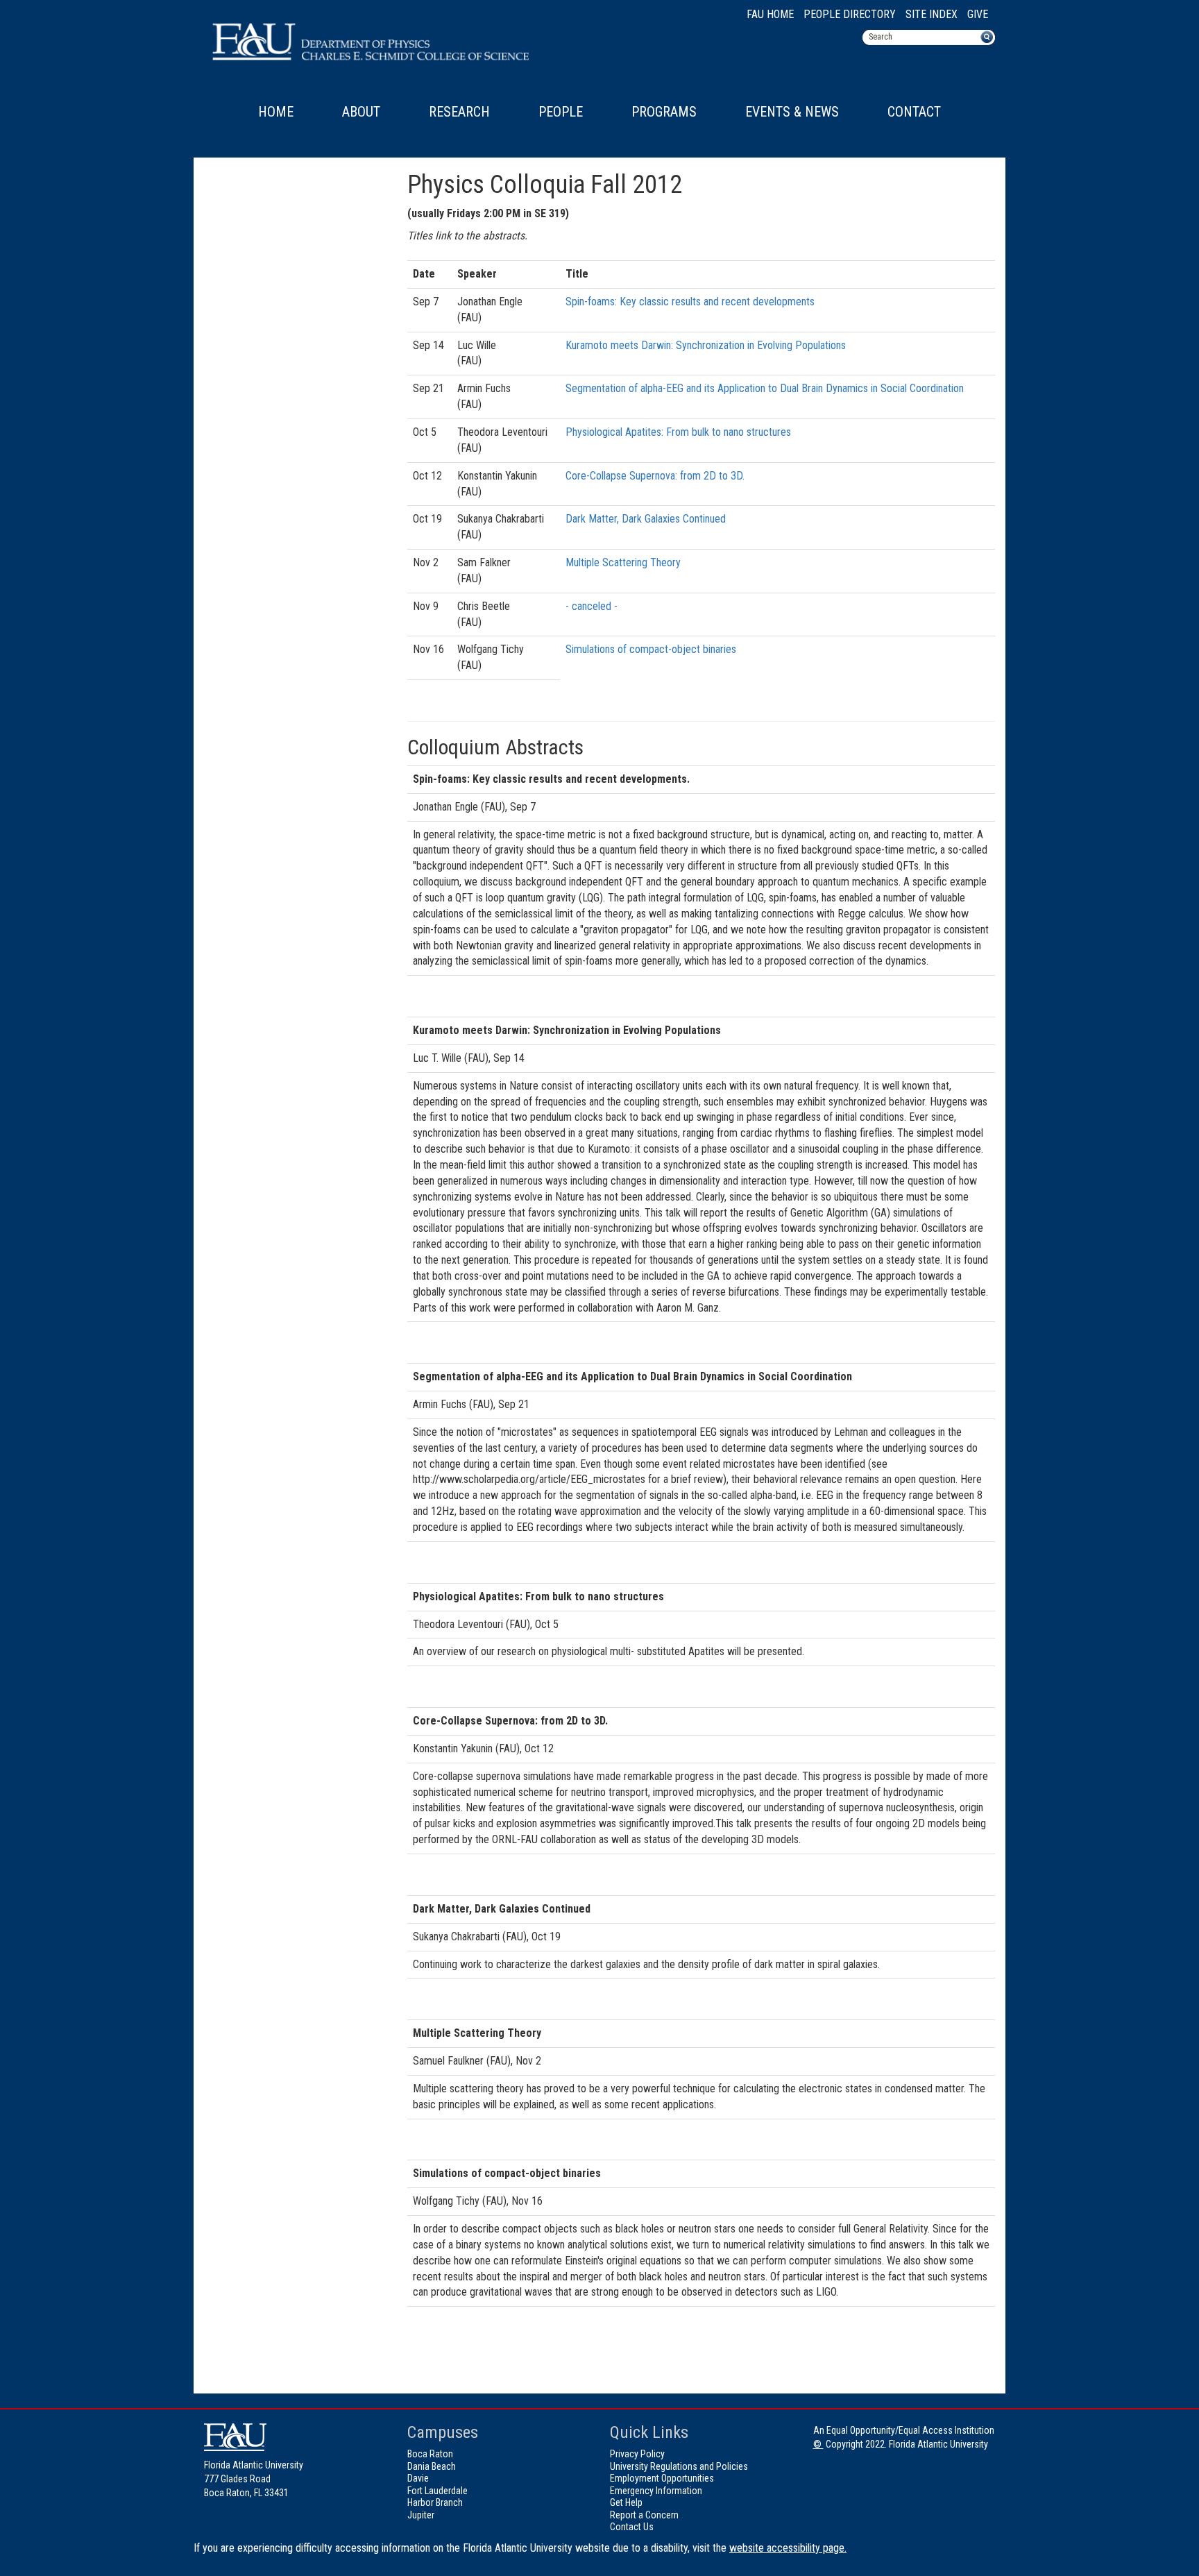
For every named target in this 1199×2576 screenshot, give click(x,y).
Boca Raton (430, 2454)
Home (276, 112)
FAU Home (770, 14)
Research (459, 112)
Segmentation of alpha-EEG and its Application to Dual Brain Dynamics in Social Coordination (765, 388)
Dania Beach (432, 2466)
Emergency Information (656, 2491)
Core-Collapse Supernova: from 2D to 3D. (655, 476)
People (561, 112)
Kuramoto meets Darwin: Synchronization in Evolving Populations (706, 345)
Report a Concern (644, 2515)
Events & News (792, 112)
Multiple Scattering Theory (623, 562)
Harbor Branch (435, 2502)
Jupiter (421, 2515)
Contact (914, 112)
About (361, 112)
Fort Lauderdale (437, 2491)
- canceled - (592, 606)
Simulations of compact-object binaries (651, 649)
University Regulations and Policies (679, 2466)
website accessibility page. (788, 2548)
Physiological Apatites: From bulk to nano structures (678, 432)
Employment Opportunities (662, 2478)
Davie (418, 2478)
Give (978, 14)
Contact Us (632, 2527)
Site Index (932, 14)
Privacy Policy (637, 2454)
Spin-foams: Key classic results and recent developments (690, 302)
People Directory (850, 14)
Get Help (626, 2502)
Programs (664, 112)
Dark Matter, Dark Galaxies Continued (646, 519)
